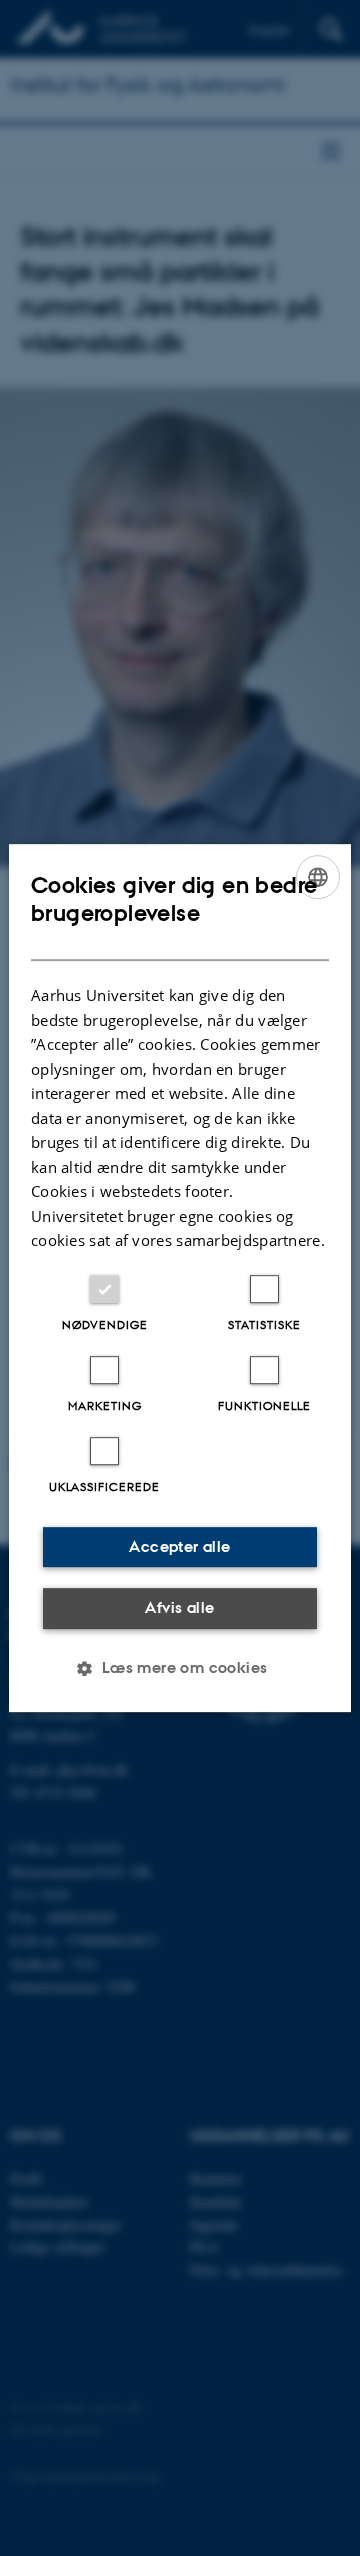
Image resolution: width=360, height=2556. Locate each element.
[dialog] (180, 1278)
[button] (179, 1668)
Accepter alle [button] (179, 1546)
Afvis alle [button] (179, 1607)
